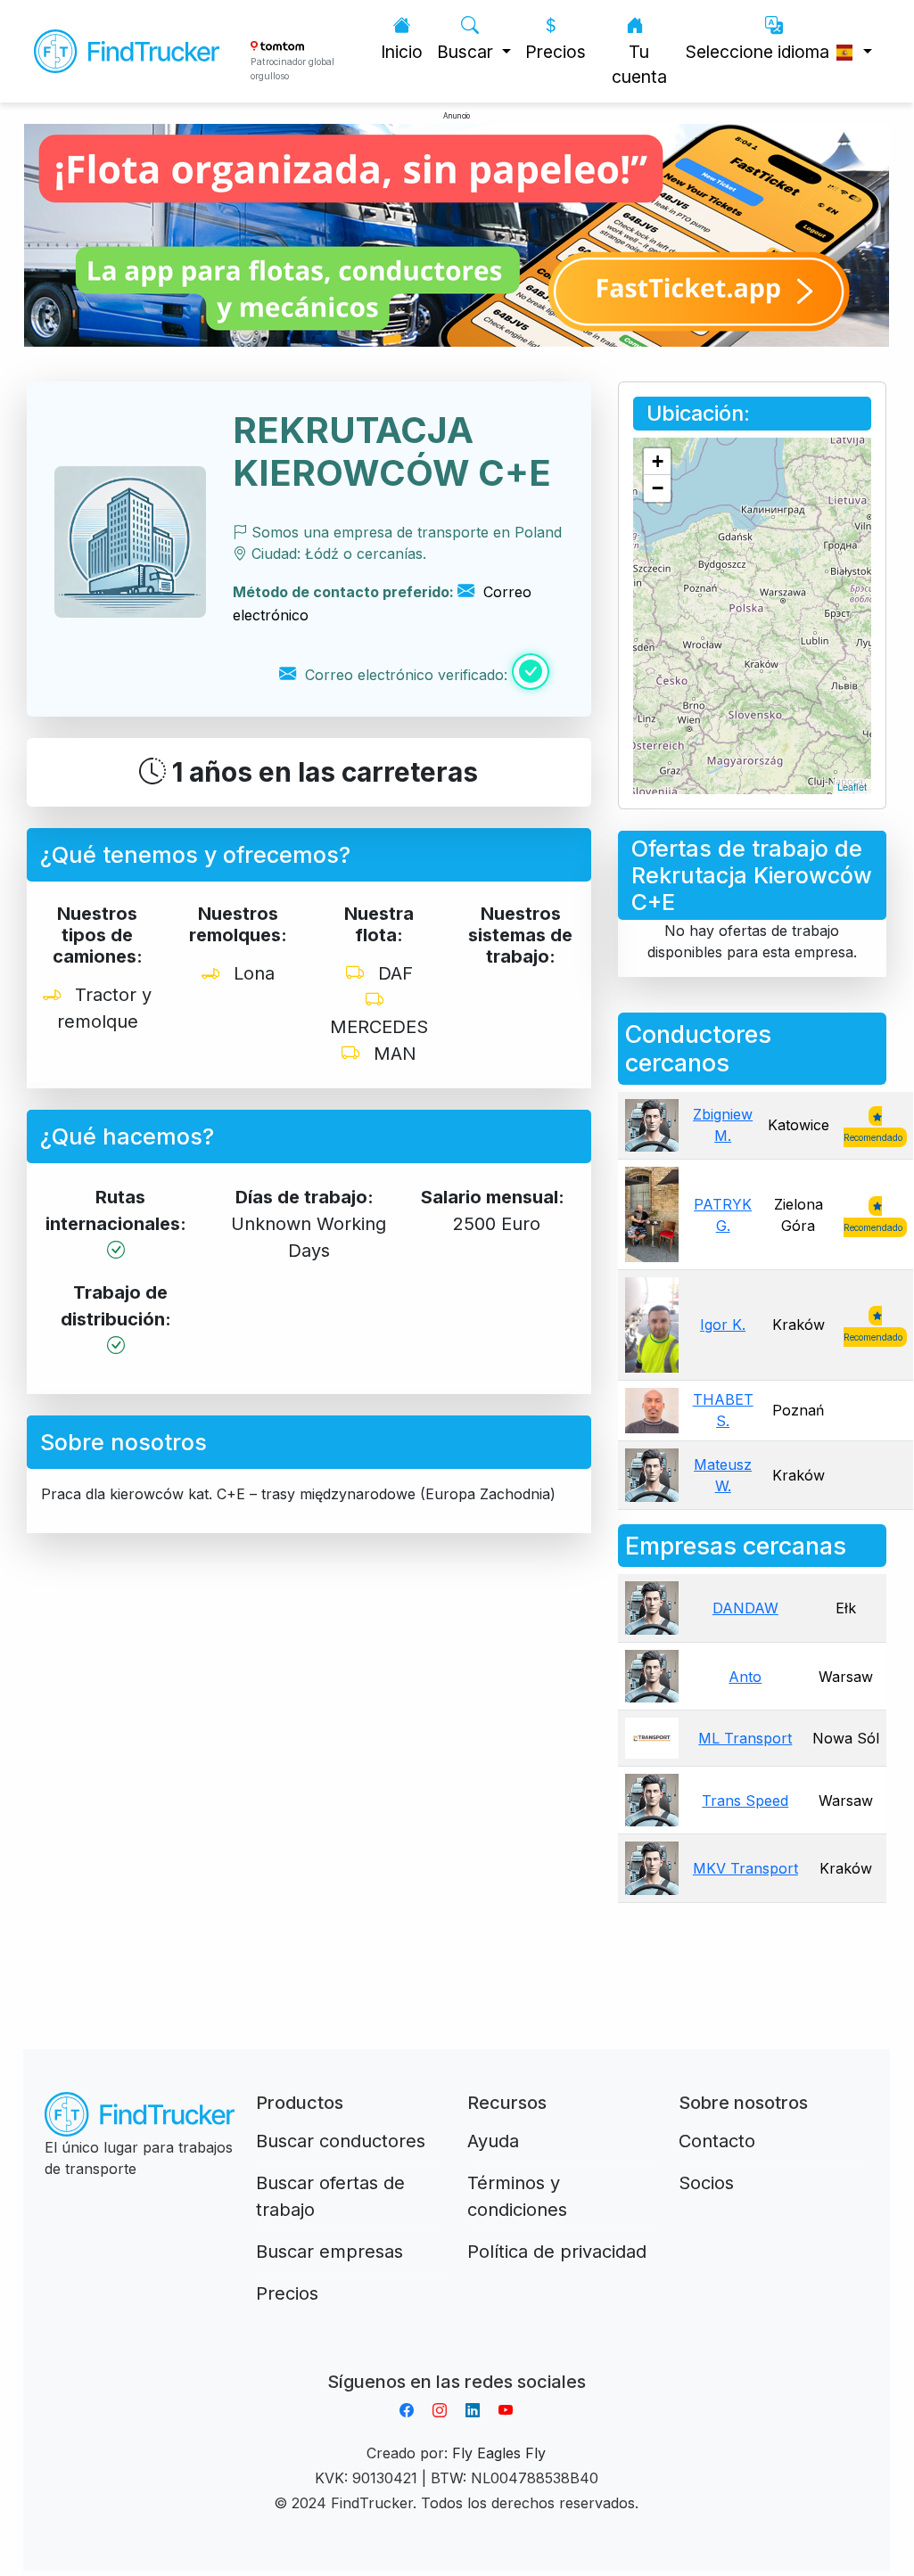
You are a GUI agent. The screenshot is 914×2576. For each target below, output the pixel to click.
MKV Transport (745, 1868)
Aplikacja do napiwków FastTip (457, 2360)
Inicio (402, 52)
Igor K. (723, 1325)
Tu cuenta (639, 65)
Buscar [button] (467, 52)
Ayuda (493, 2141)
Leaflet (852, 786)
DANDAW (745, 1608)
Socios (706, 2183)
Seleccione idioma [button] (760, 52)
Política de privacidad (557, 2252)
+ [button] (658, 461)
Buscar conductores (341, 2141)
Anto (745, 1677)
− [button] (658, 488)
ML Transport (745, 1738)
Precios (556, 52)
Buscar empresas (329, 2252)
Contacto (717, 2141)
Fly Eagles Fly (499, 2453)
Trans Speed (745, 1801)
